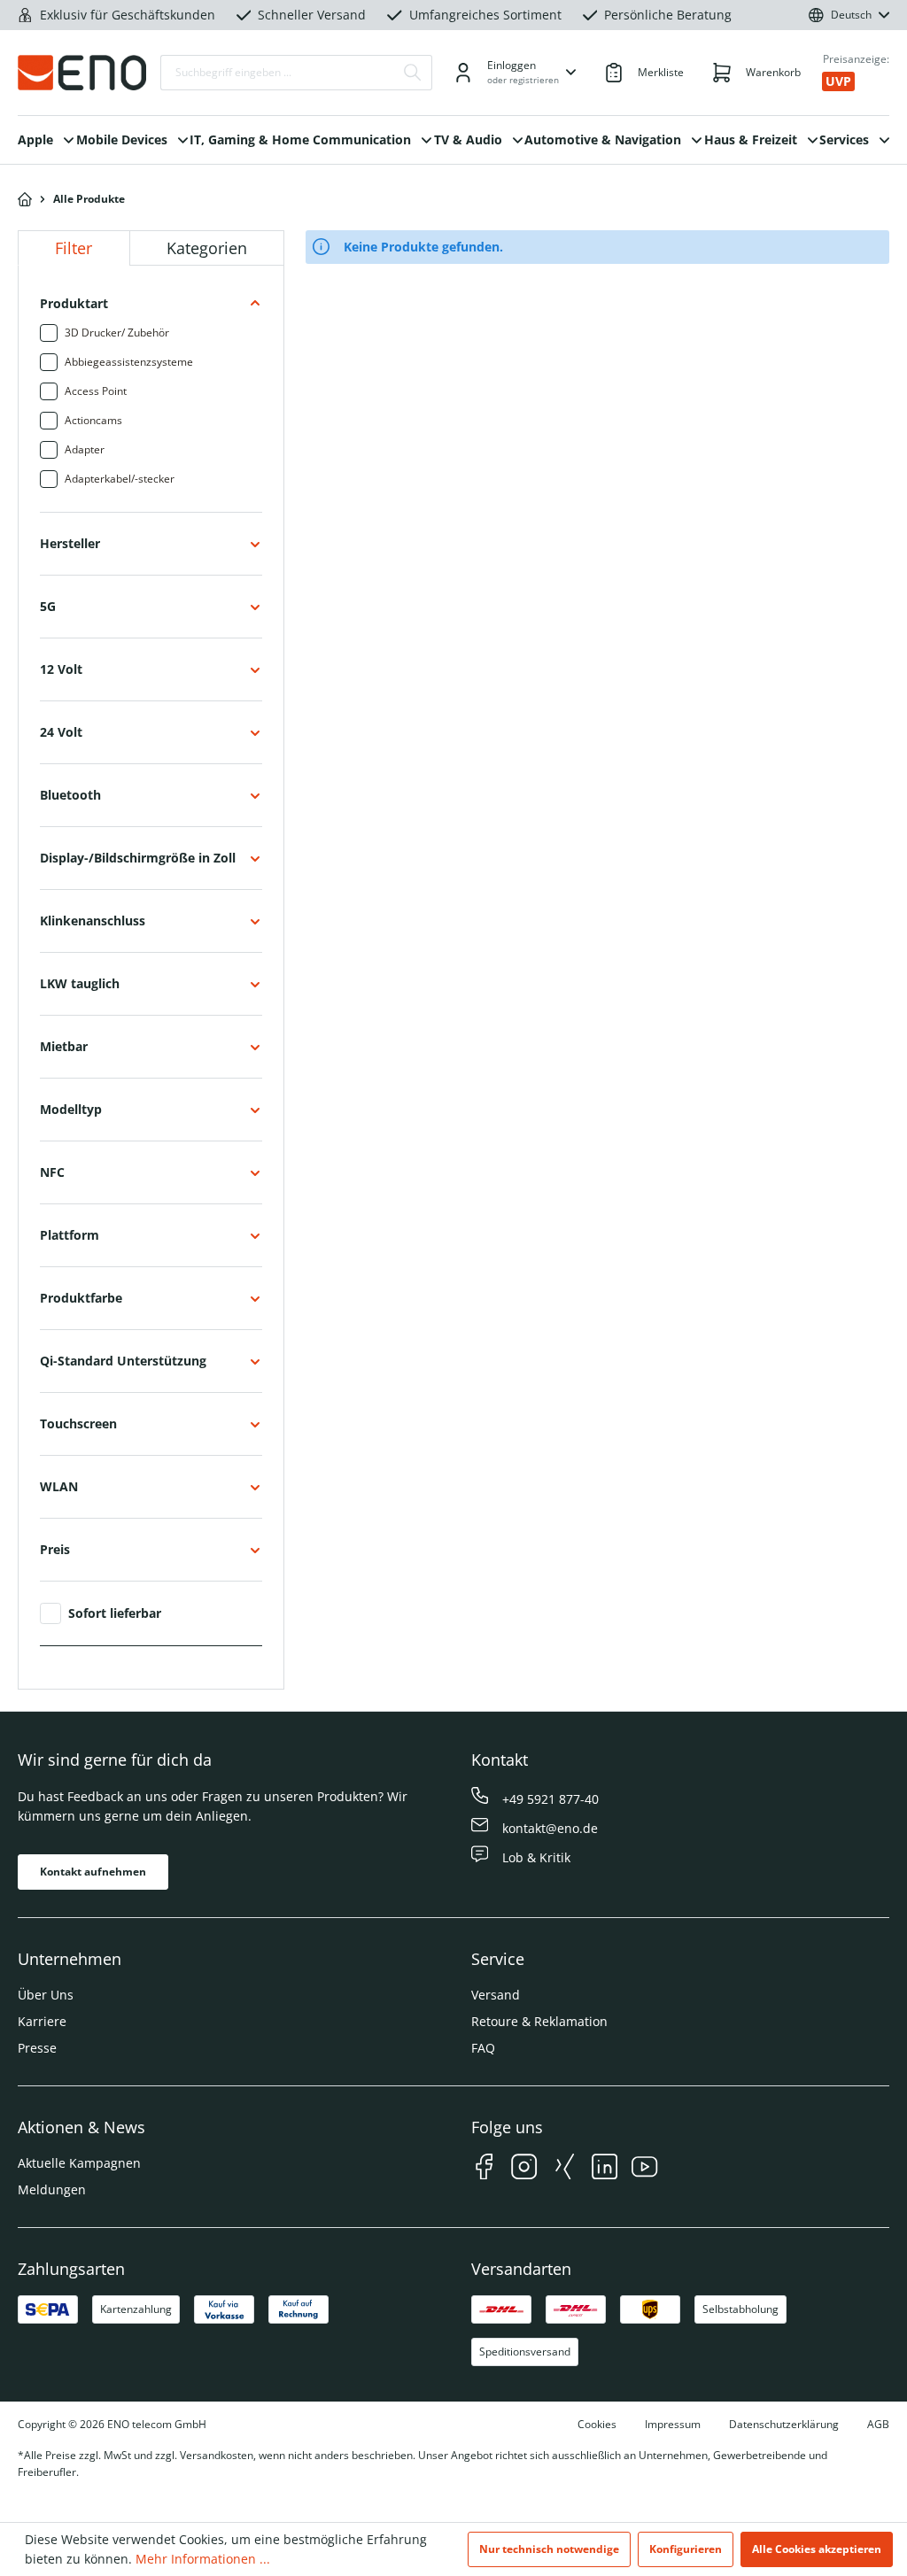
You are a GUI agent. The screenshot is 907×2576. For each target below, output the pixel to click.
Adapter (85, 449)
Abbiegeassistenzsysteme (129, 362)
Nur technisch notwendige (549, 2549)
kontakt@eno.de (550, 1828)
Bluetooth (70, 795)
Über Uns (46, 1995)
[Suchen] (413, 73)
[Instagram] (524, 2169)
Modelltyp (71, 1109)
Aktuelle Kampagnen (79, 2163)
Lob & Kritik (536, 1857)
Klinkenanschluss (93, 921)
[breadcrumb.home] (25, 199)
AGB (878, 2424)
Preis (55, 1549)
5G (48, 606)
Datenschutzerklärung (784, 2424)
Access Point (96, 391)
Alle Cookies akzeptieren (817, 2549)
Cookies (597, 2424)
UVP (838, 81)
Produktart (74, 303)
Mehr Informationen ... (203, 2559)
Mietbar (64, 1046)
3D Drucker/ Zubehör (117, 333)
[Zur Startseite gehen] (82, 73)
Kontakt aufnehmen (93, 1872)
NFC (52, 1172)
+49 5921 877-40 (550, 1799)
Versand (496, 1995)
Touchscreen (78, 1423)
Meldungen (52, 2189)
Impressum (673, 2424)
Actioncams (93, 420)
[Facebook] (484, 2169)
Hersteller (70, 543)
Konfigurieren (686, 2549)
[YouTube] (644, 2169)
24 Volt (61, 732)
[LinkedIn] (605, 2169)
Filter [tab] (74, 248)
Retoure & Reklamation (539, 2021)
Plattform (70, 1235)
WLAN (59, 1486)
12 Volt (61, 669)
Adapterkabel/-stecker (120, 479)
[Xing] (565, 2169)
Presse (37, 2048)
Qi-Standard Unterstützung (123, 1361)
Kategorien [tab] (207, 248)
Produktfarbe (81, 1298)
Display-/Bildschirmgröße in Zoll (138, 858)
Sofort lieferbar (115, 1613)
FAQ (483, 2048)
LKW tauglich (80, 983)
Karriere (42, 2021)
